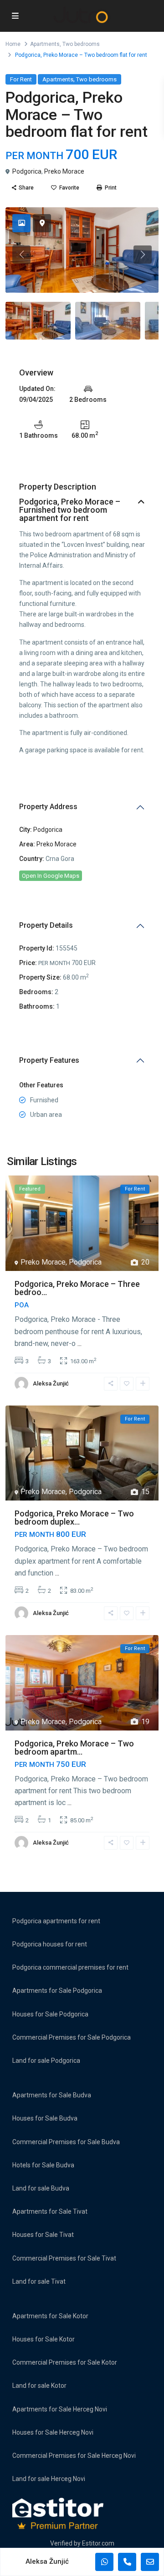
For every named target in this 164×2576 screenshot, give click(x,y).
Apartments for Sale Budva (52, 2095)
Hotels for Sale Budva (43, 2165)
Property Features (49, 1060)
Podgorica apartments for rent (56, 1921)
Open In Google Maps (51, 876)
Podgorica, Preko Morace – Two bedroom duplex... (74, 1518)
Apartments (45, 44)
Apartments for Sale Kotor (50, 2316)
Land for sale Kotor (39, 2386)
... (79, 1343)
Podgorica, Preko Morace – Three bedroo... (77, 1288)
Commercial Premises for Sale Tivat (64, 2258)
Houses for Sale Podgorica (50, 2014)
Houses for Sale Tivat (43, 2235)
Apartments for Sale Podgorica (57, 1991)
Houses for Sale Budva (45, 2118)
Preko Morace (64, 171)
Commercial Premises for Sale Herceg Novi (74, 2456)
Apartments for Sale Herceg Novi (60, 2409)
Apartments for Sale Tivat (50, 2211)
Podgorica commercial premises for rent (70, 1967)
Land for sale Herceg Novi (49, 2479)
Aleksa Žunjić (51, 1383)
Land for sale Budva (41, 2188)
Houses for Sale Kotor (44, 2339)
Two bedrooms (81, 44)
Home (13, 44)
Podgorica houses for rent (50, 1944)
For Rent (21, 79)
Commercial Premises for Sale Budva (66, 2142)
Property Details (46, 925)
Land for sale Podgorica (46, 2061)
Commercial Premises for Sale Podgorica (72, 2037)
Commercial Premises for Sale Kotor (65, 2362)
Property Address (48, 807)
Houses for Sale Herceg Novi (53, 2432)
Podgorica (27, 171)
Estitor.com (98, 2543)
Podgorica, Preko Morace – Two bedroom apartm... (74, 1748)
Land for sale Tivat (39, 2281)
